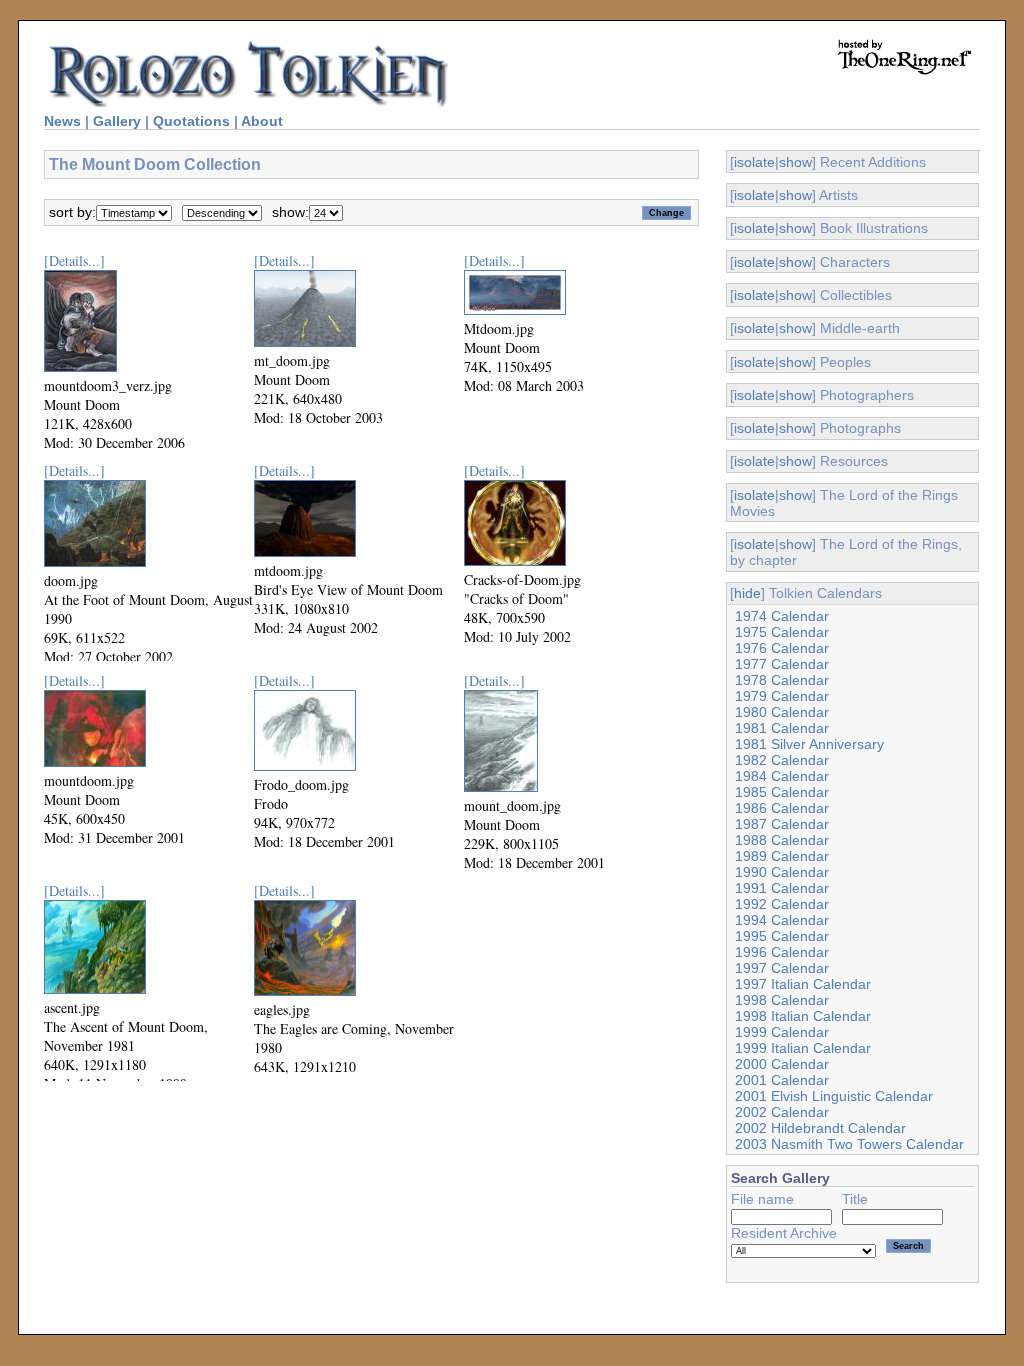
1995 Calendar (782, 936)
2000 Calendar (782, 1064)
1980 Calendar (782, 712)
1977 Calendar (782, 664)
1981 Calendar (782, 728)
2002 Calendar (782, 1112)
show (795, 162)
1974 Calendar (782, 616)
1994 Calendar (782, 920)
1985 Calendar (782, 792)
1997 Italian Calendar (803, 984)
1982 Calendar (782, 760)
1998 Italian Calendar (803, 1016)
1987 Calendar (782, 824)
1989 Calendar (782, 856)
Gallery (117, 121)
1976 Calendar (782, 648)
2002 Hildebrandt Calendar (820, 1128)
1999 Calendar (782, 1032)
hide (747, 593)
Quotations (191, 121)
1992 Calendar (782, 904)
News (62, 121)
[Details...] (74, 260)
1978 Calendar (782, 680)
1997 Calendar (782, 968)
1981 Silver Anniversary (809, 744)
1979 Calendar (782, 696)
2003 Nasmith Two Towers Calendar (849, 1144)
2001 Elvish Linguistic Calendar (834, 1096)
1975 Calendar (782, 632)
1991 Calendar (782, 888)
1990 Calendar (782, 872)
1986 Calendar (782, 808)
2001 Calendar (782, 1080)
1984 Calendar (782, 776)
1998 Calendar (782, 1000)
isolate (754, 162)
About (262, 121)
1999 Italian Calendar (803, 1048)
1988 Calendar (782, 840)
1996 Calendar (782, 952)
